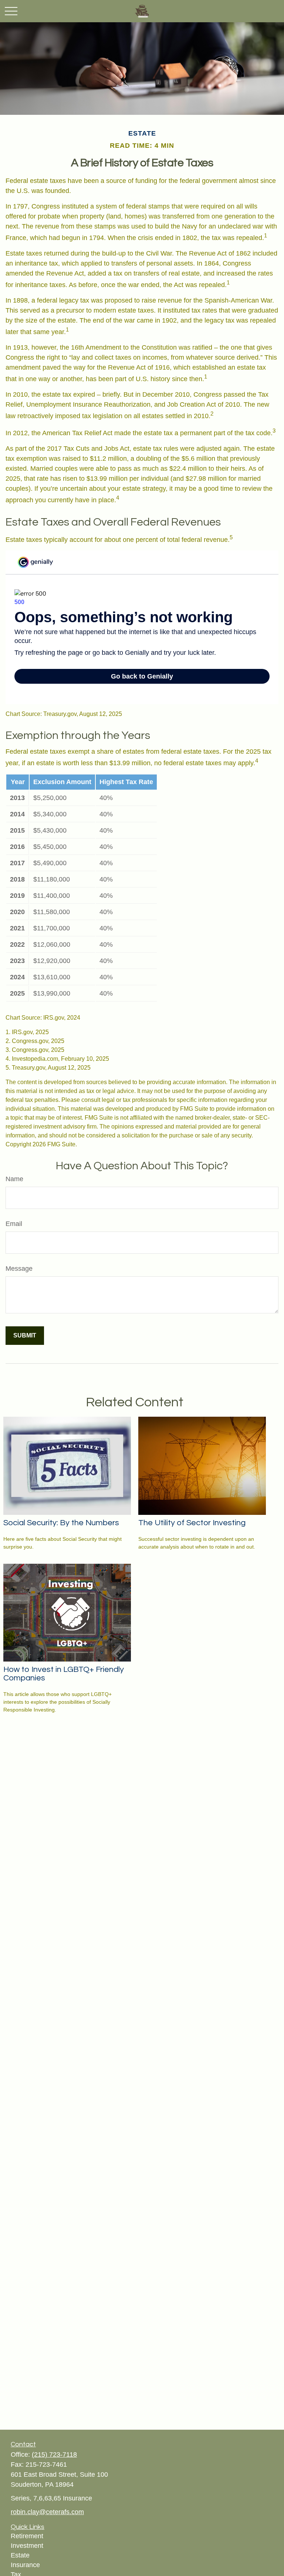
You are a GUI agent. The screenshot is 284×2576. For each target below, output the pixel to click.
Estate (20, 2555)
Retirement (27, 2536)
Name (14, 1179)
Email (14, 1224)
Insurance (25, 2565)
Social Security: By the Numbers (61, 1523)
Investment (27, 2546)
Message (19, 1269)
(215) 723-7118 (54, 2455)
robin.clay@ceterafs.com (47, 2512)
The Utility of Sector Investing (192, 1523)
